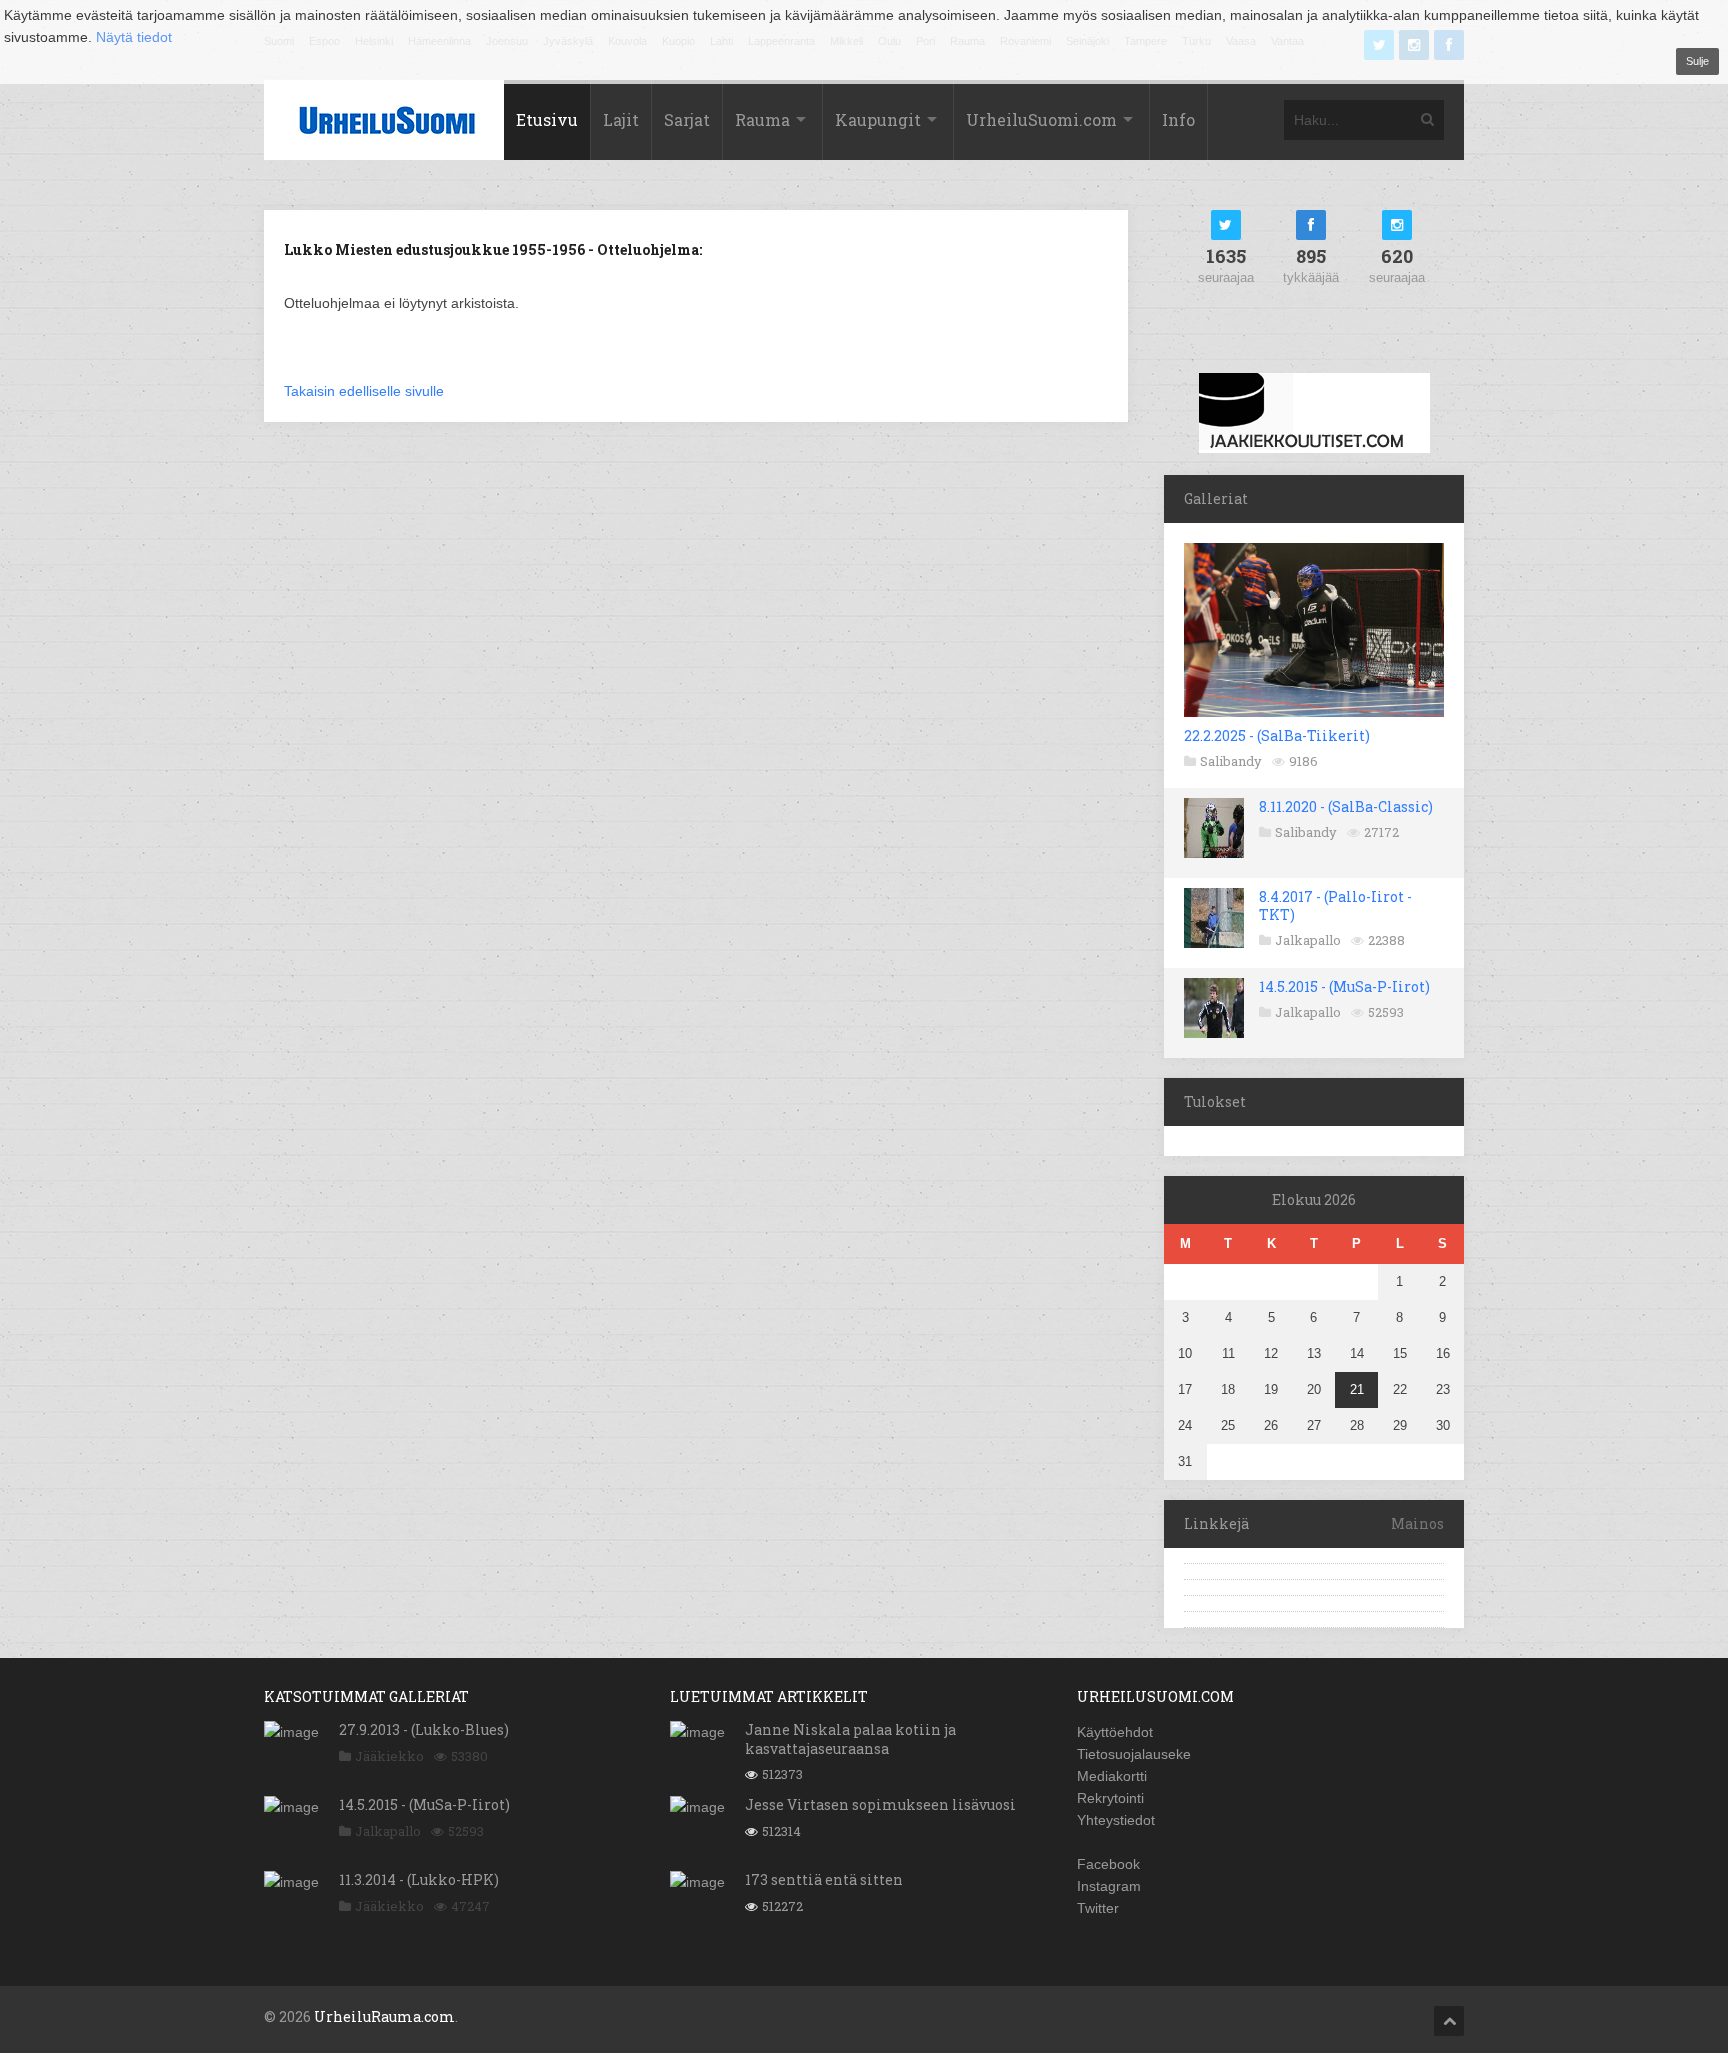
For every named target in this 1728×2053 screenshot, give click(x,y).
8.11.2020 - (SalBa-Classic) (1346, 806)
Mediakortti (1112, 1776)
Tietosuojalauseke (1134, 1754)
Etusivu (547, 119)
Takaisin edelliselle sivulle (364, 391)
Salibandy (1231, 761)
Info (1178, 119)
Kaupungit (878, 119)
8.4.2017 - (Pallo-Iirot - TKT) (1335, 905)
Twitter (1098, 1908)
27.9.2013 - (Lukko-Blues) (424, 1729)
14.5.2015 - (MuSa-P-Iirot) (1344, 986)
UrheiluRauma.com (384, 2016)
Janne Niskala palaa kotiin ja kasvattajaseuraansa (850, 1738)
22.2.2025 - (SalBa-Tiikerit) (1277, 735)
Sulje (1697, 61)
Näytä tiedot (134, 37)
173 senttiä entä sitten (824, 1879)
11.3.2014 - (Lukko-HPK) (419, 1879)
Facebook (1108, 1864)
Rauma (762, 119)
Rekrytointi (1110, 1798)
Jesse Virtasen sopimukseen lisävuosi (880, 1804)
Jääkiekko (389, 1756)
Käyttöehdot (1115, 1732)
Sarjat (687, 119)
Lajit (621, 119)
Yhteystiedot (1116, 1820)
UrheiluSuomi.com (1041, 119)
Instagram (1109, 1886)
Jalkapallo (1308, 940)
